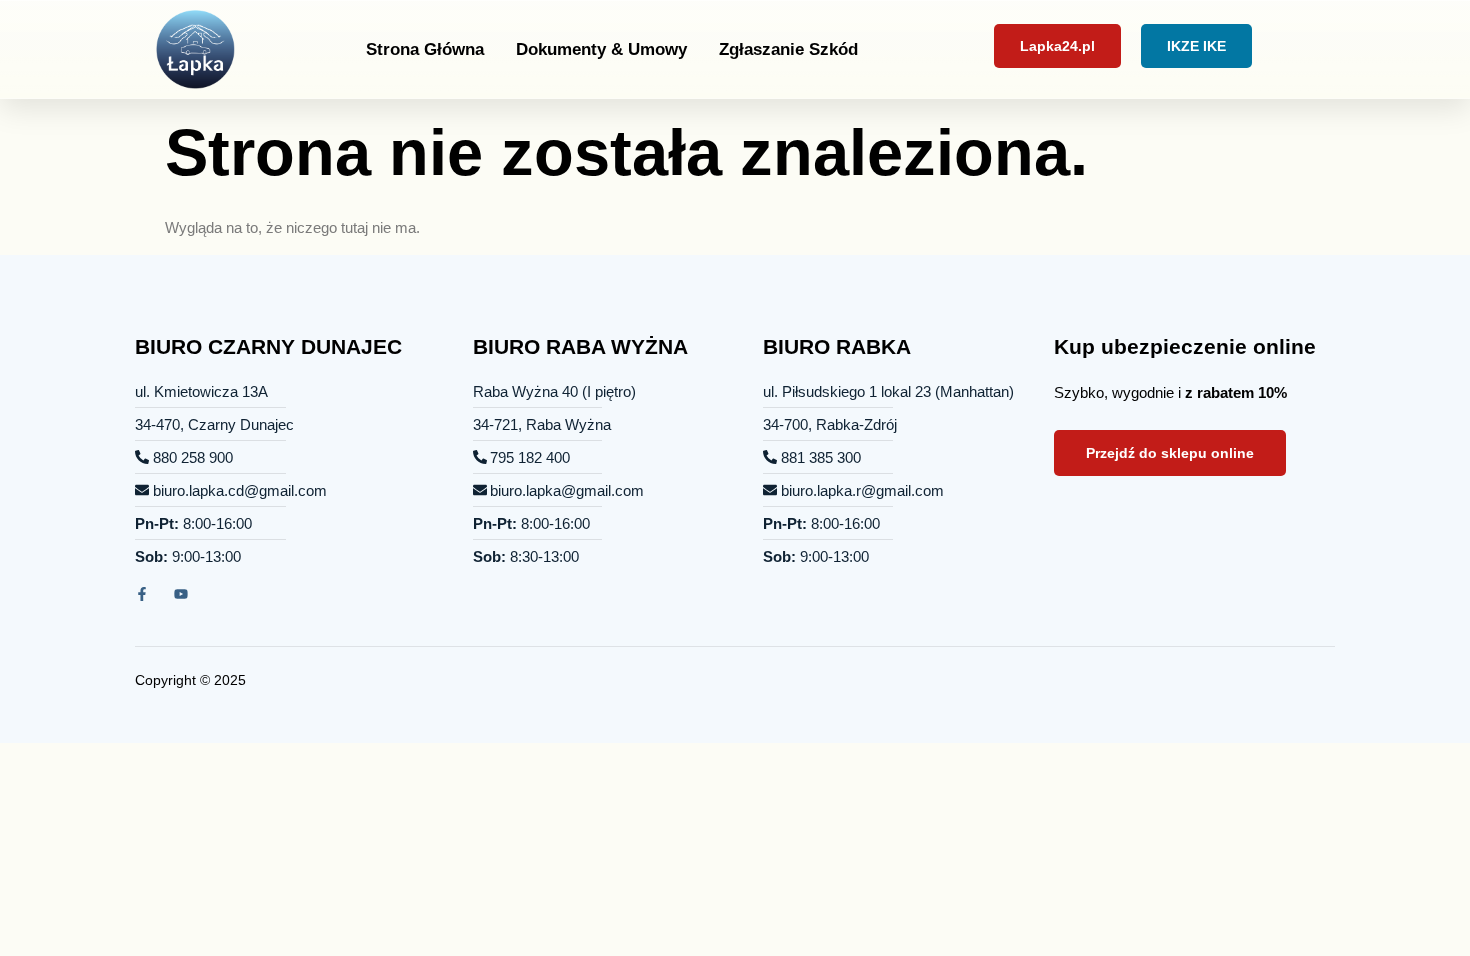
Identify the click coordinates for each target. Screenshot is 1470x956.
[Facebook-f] (142, 594)
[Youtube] (181, 594)
